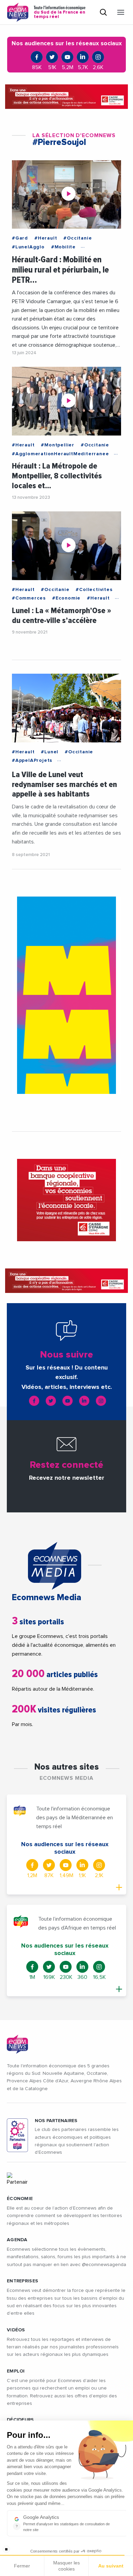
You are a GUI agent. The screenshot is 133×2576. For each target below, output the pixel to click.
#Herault (46, 238)
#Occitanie (78, 238)
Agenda (17, 2240)
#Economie (66, 598)
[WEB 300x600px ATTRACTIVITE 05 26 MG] (66, 995)
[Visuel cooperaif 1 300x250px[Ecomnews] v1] (66, 1200)
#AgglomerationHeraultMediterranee (60, 454)
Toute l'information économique (60, 12)
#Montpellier (58, 445)
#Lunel (50, 752)
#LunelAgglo (28, 247)
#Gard (20, 238)
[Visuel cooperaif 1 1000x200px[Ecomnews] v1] (66, 97)
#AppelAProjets (32, 760)
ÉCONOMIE (20, 2199)
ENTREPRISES (23, 2281)
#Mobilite (63, 247)
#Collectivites (94, 590)
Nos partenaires (56, 2121)
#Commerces (29, 598)
